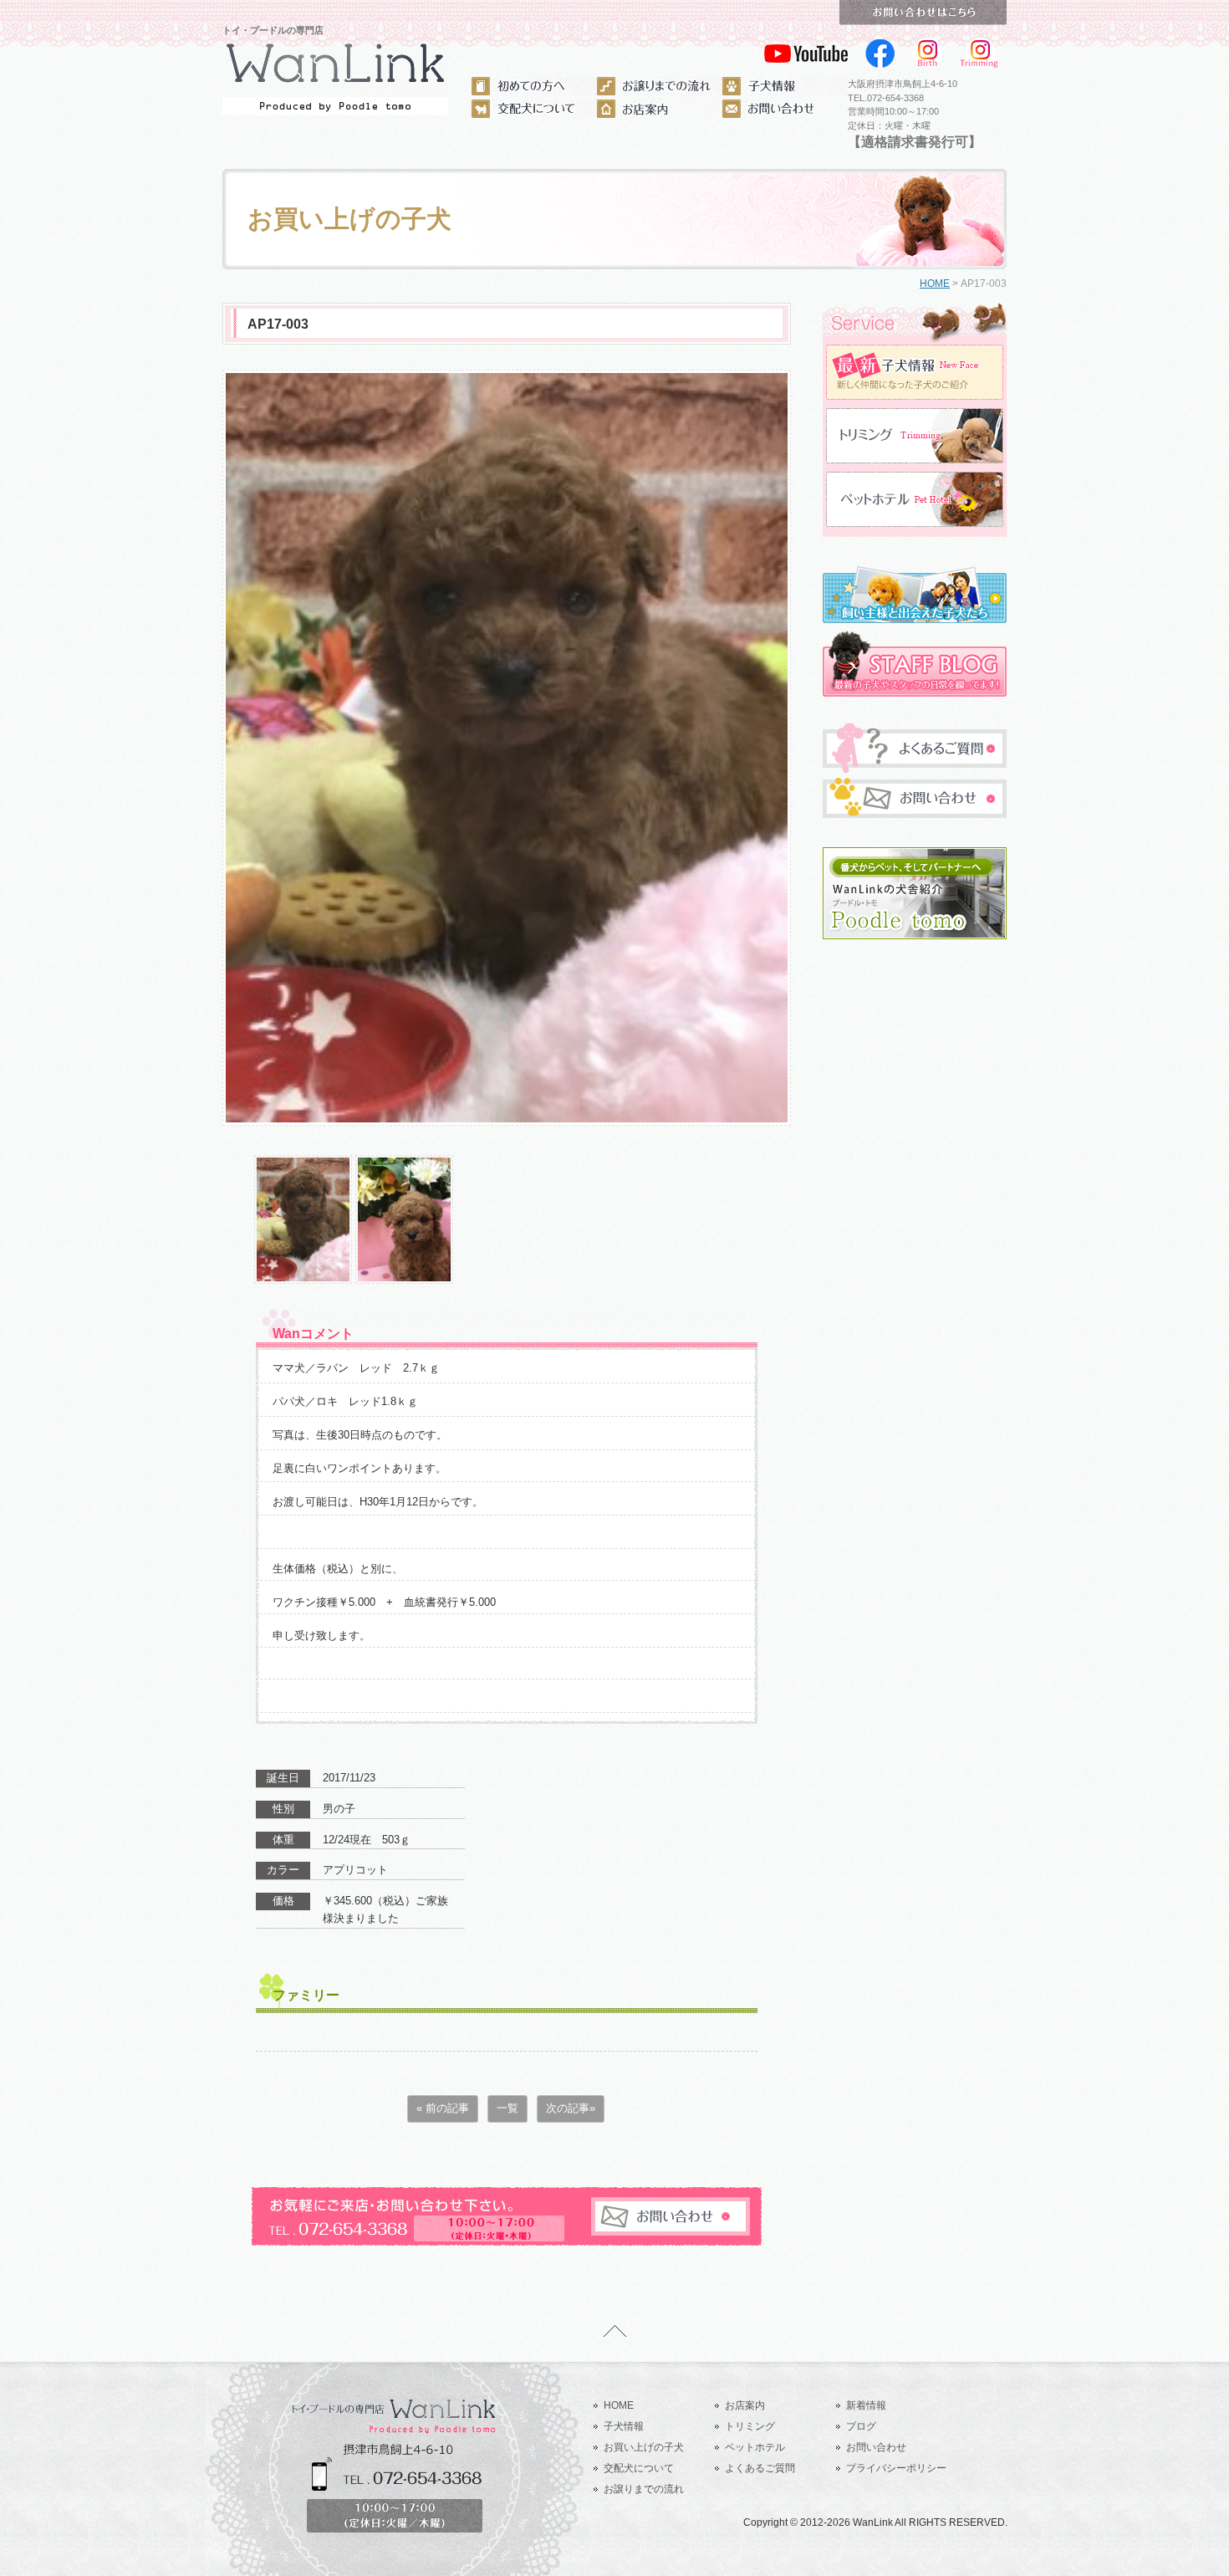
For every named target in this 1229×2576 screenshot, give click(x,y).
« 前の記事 (443, 2108)
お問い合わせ (876, 2447)
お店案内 (745, 2405)
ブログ (861, 2426)
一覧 (507, 2108)
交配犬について (639, 2468)
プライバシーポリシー (896, 2468)
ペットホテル (755, 2447)
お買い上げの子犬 (644, 2447)
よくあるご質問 (760, 2468)
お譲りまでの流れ (644, 2489)
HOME (935, 284)
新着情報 (866, 2405)
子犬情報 (624, 2426)
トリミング (750, 2426)
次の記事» (571, 2108)
